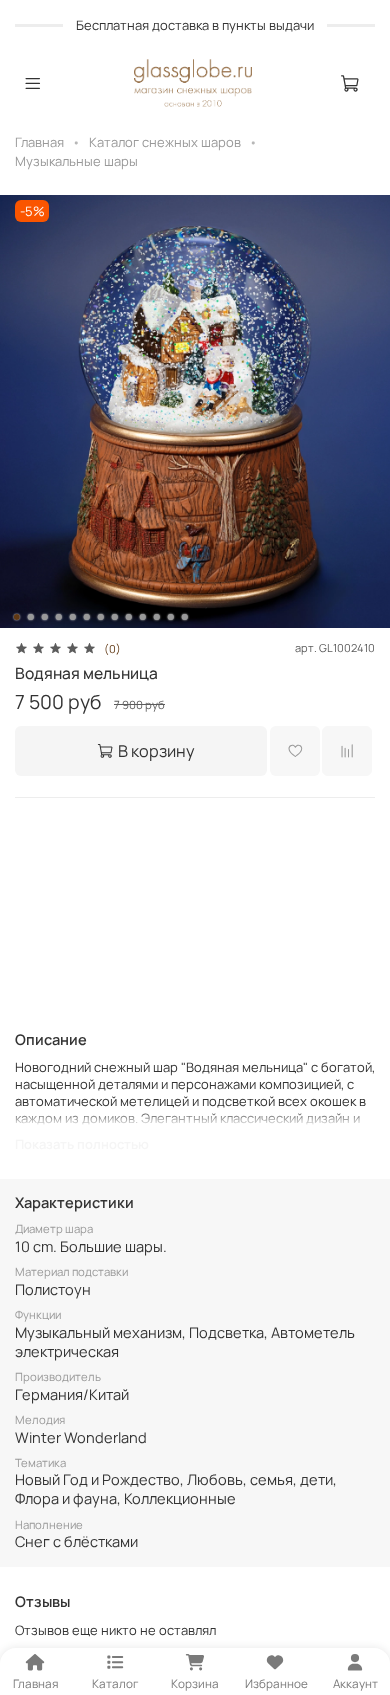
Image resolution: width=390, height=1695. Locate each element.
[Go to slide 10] (143, 617)
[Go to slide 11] (157, 617)
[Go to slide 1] (17, 617)
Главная (39, 142)
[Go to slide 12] (171, 617)
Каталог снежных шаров (165, 142)
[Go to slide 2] (31, 617)
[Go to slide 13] (185, 617)
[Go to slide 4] (59, 617)
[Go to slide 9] (129, 617)
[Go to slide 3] (45, 617)
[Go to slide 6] (87, 617)
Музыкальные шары (76, 161)
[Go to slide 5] (73, 617)
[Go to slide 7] (101, 617)
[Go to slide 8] (115, 617)
